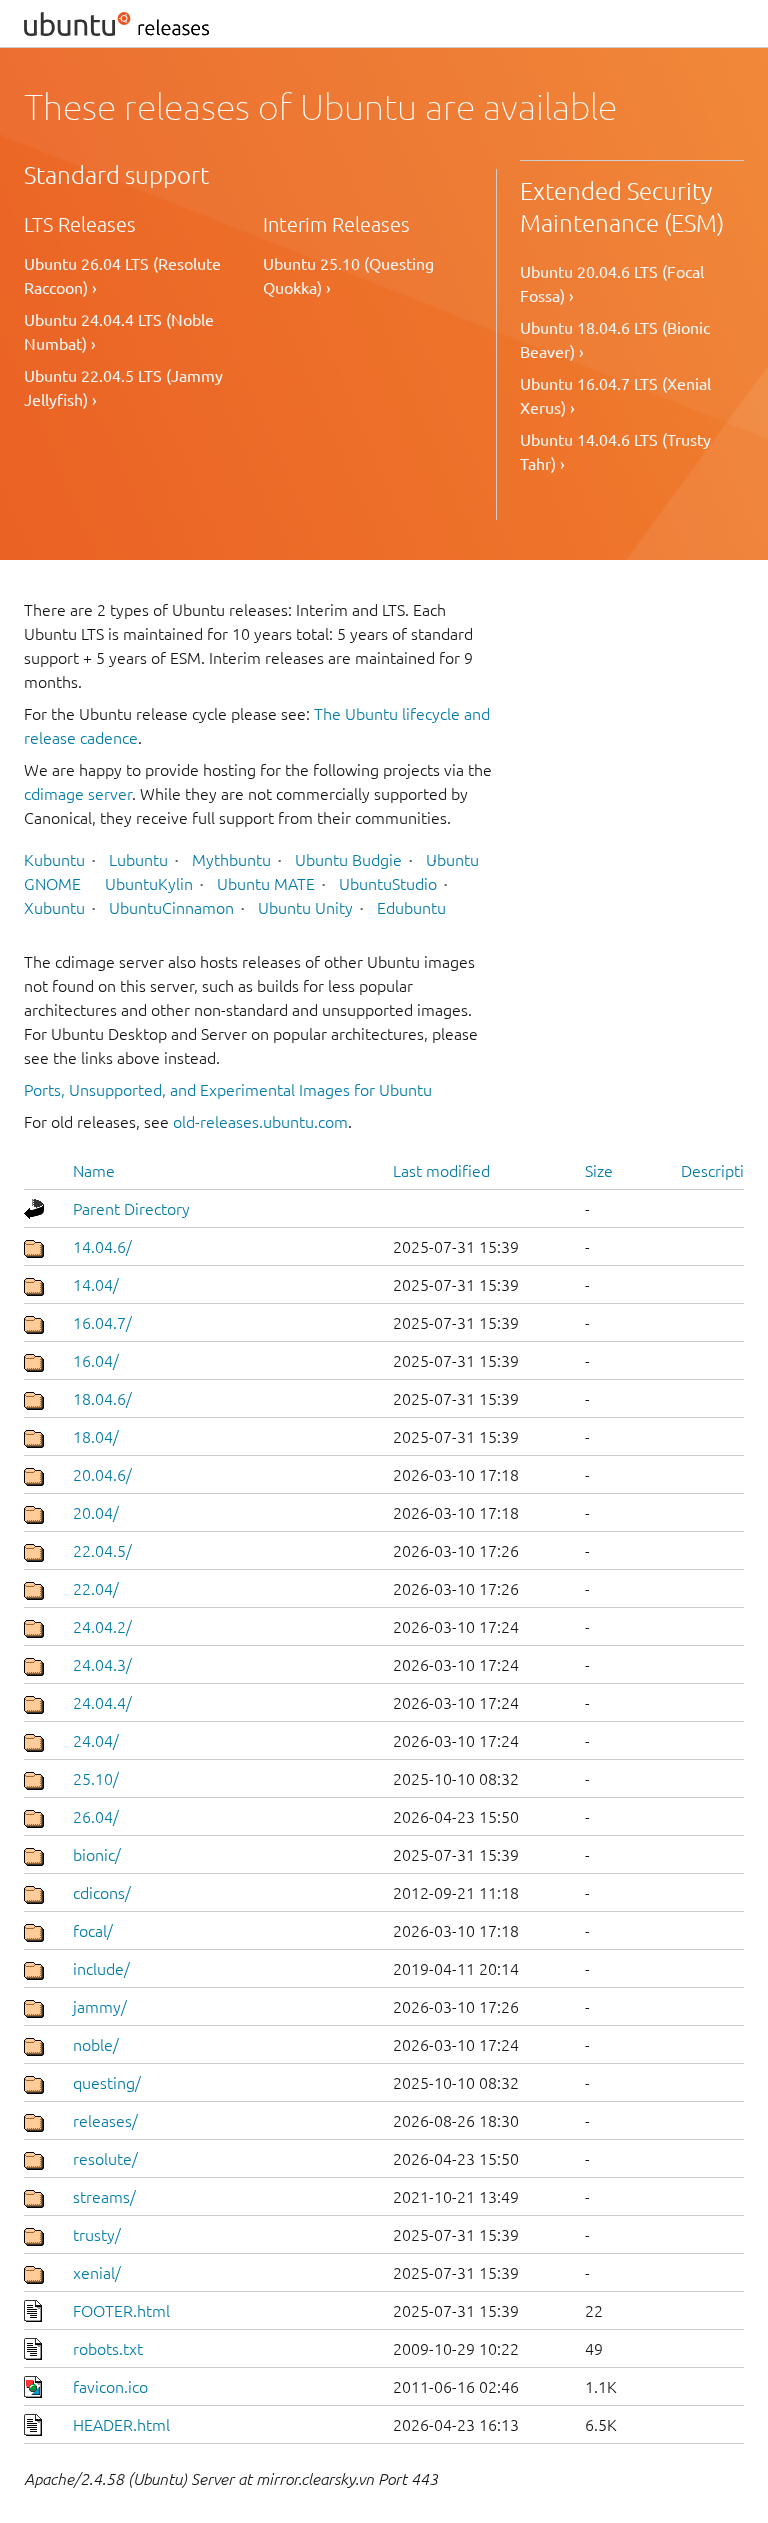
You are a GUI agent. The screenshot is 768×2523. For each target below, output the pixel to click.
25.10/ (96, 1779)
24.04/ (96, 1741)
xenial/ (97, 2273)
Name (94, 1171)
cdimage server (78, 794)
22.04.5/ (102, 1551)
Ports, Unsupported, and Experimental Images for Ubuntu (228, 1090)
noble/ (96, 2045)
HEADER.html (121, 2425)
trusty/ (97, 2235)
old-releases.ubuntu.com (260, 1122)
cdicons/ (102, 1893)
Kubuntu (54, 860)
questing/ (107, 2083)
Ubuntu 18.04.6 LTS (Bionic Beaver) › (615, 340)
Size (599, 1171)
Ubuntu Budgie (348, 860)
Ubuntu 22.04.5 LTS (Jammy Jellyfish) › (123, 388)
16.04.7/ (102, 1323)
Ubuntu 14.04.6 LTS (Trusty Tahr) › (615, 452)
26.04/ (96, 1817)
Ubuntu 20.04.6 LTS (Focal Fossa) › (612, 284)
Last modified (441, 1171)
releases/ (105, 2121)
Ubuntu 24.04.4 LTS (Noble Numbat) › (119, 332)
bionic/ (97, 1855)
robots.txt (108, 2349)
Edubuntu (411, 908)
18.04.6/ (102, 1399)
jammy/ (100, 2007)
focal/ (93, 1931)
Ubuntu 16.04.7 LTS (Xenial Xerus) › (615, 396)
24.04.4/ (102, 1703)
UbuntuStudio (388, 884)
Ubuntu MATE (266, 884)
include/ (101, 1969)
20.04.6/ (102, 1475)
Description (721, 1171)
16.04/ (96, 1361)
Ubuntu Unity (305, 908)
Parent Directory (131, 1209)
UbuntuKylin (149, 884)
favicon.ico (110, 2387)
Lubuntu (138, 860)
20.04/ (96, 1513)
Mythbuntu (231, 860)
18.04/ (96, 1437)
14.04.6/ (102, 1247)
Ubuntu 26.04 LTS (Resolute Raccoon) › (122, 276)
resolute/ (105, 2159)
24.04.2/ (102, 1627)
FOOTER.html (121, 2311)
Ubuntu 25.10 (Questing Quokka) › (348, 276)
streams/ (104, 2197)
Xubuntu (54, 908)
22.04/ (96, 1589)
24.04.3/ (102, 1665)
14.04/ (96, 1285)
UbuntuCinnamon (171, 908)
